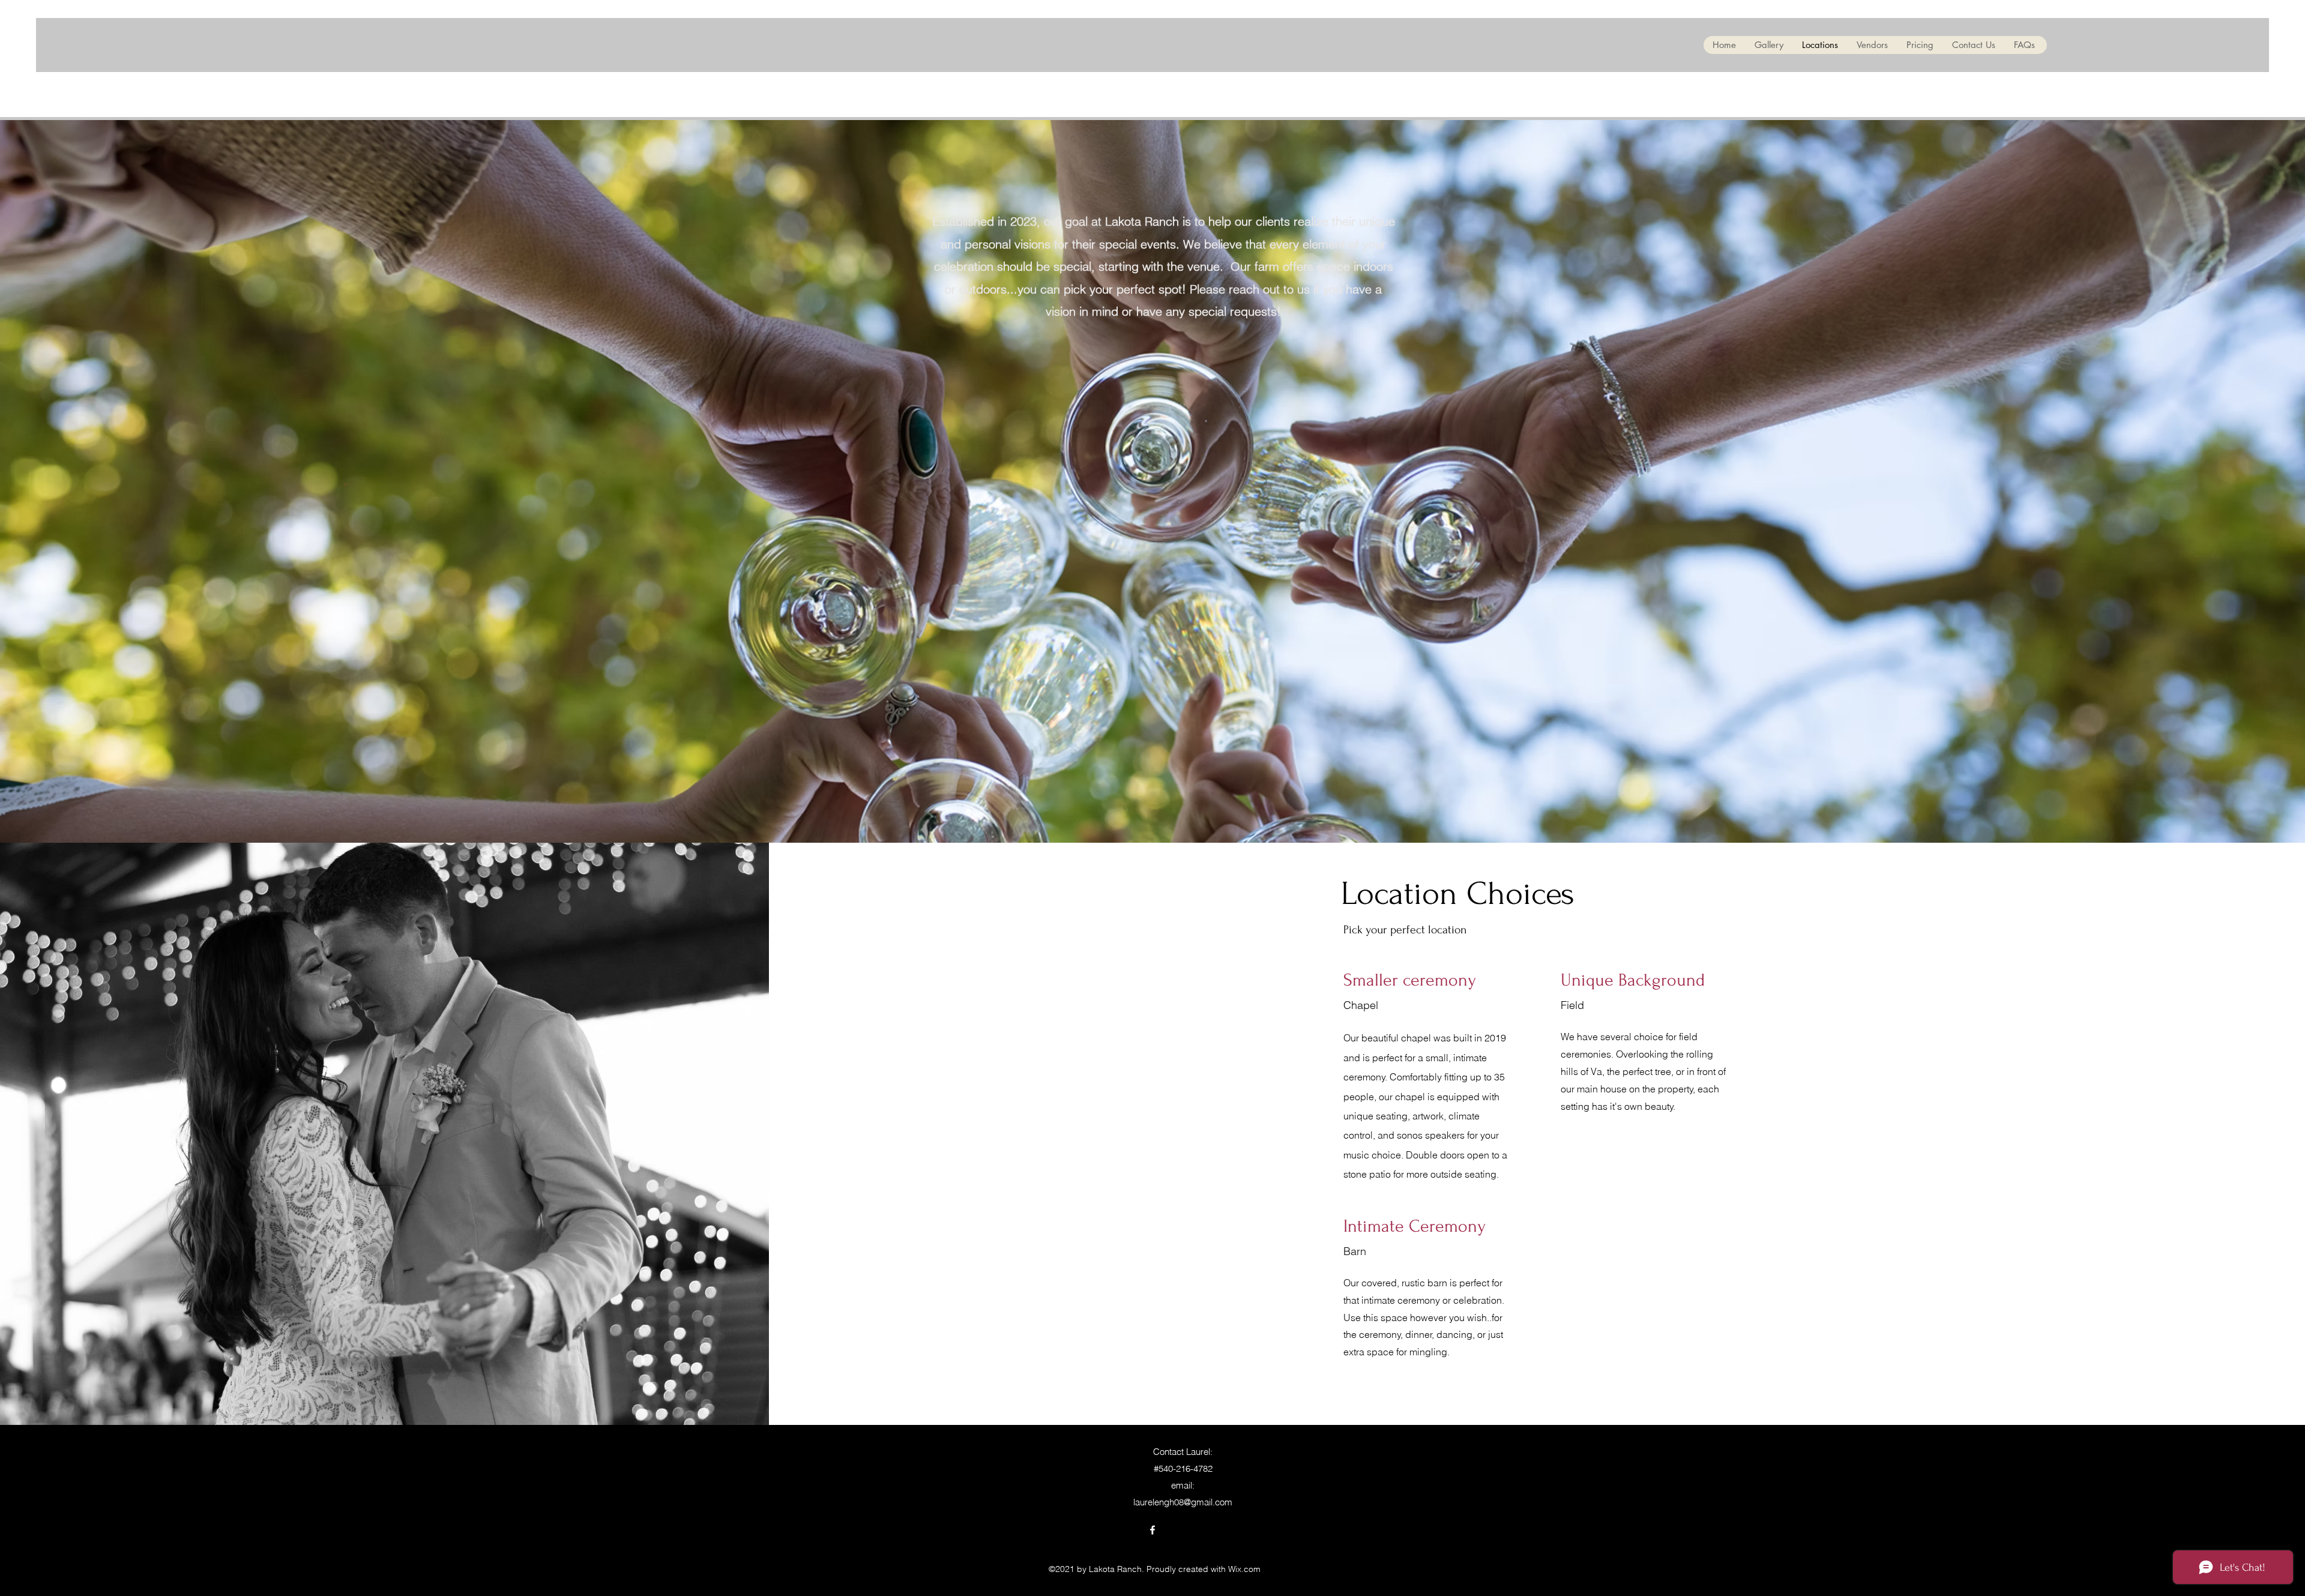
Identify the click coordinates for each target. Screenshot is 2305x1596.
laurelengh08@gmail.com (1183, 1502)
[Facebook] (1152, 1530)
